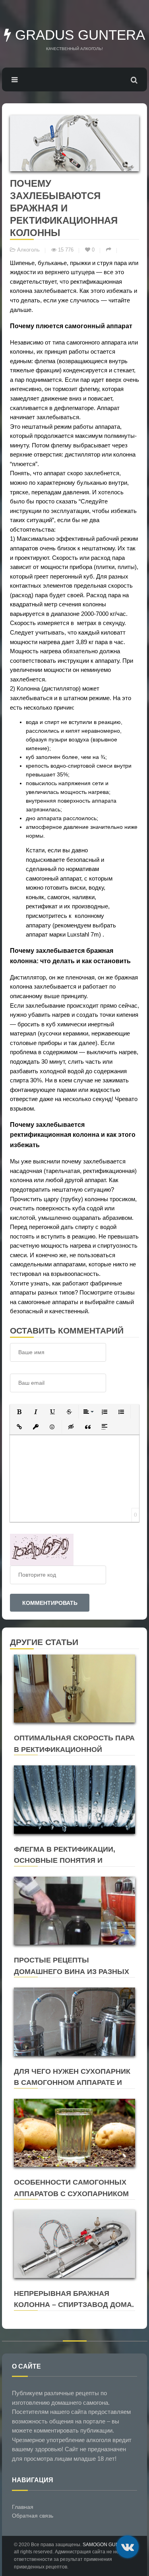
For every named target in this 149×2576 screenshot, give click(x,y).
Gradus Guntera (78, 35)
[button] (19, 1412)
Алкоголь (28, 250)
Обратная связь (33, 2516)
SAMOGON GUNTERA (107, 2545)
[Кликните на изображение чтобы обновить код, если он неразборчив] (42, 1549)
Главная (23, 2507)
